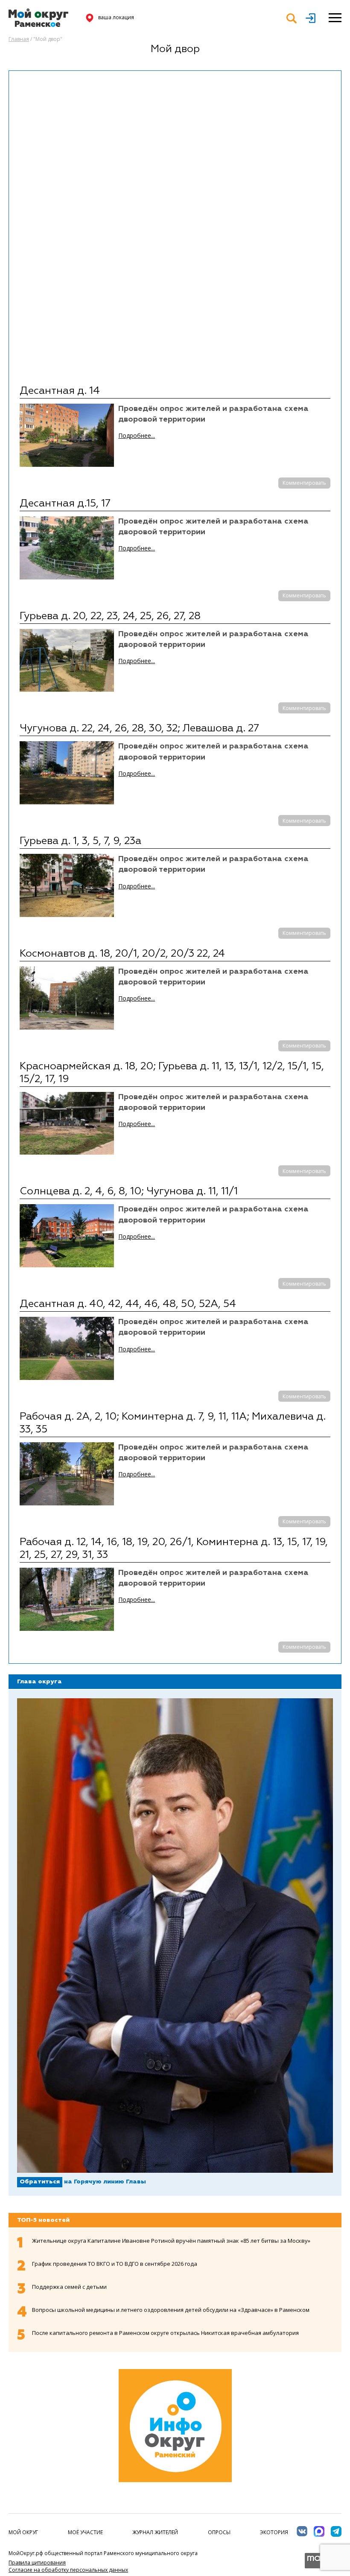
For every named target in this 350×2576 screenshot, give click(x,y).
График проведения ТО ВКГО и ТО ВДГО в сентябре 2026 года (115, 2264)
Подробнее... (137, 435)
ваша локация (116, 17)
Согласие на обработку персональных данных (68, 2570)
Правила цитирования (37, 2563)
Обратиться (40, 2182)
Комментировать (304, 483)
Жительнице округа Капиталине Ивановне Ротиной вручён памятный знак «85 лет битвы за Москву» (171, 2241)
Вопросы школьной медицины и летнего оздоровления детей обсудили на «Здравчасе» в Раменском (171, 2310)
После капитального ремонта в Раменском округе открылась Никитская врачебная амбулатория (165, 2333)
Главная (19, 39)
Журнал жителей (155, 2532)
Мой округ (23, 2532)
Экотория (274, 2532)
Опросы (219, 2532)
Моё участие (85, 2532)
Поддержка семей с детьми (69, 2287)
